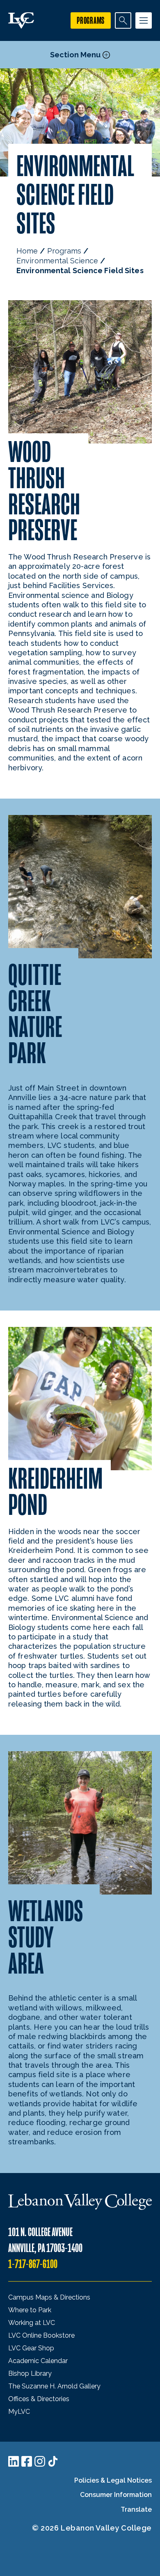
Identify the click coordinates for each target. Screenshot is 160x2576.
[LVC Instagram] (40, 2461)
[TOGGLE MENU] (144, 20)
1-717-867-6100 (33, 2264)
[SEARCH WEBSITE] (123, 20)
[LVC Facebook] (27, 2461)
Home (27, 251)
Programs (64, 251)
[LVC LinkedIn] (14, 2461)
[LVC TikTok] (53, 2461)
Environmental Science (57, 261)
